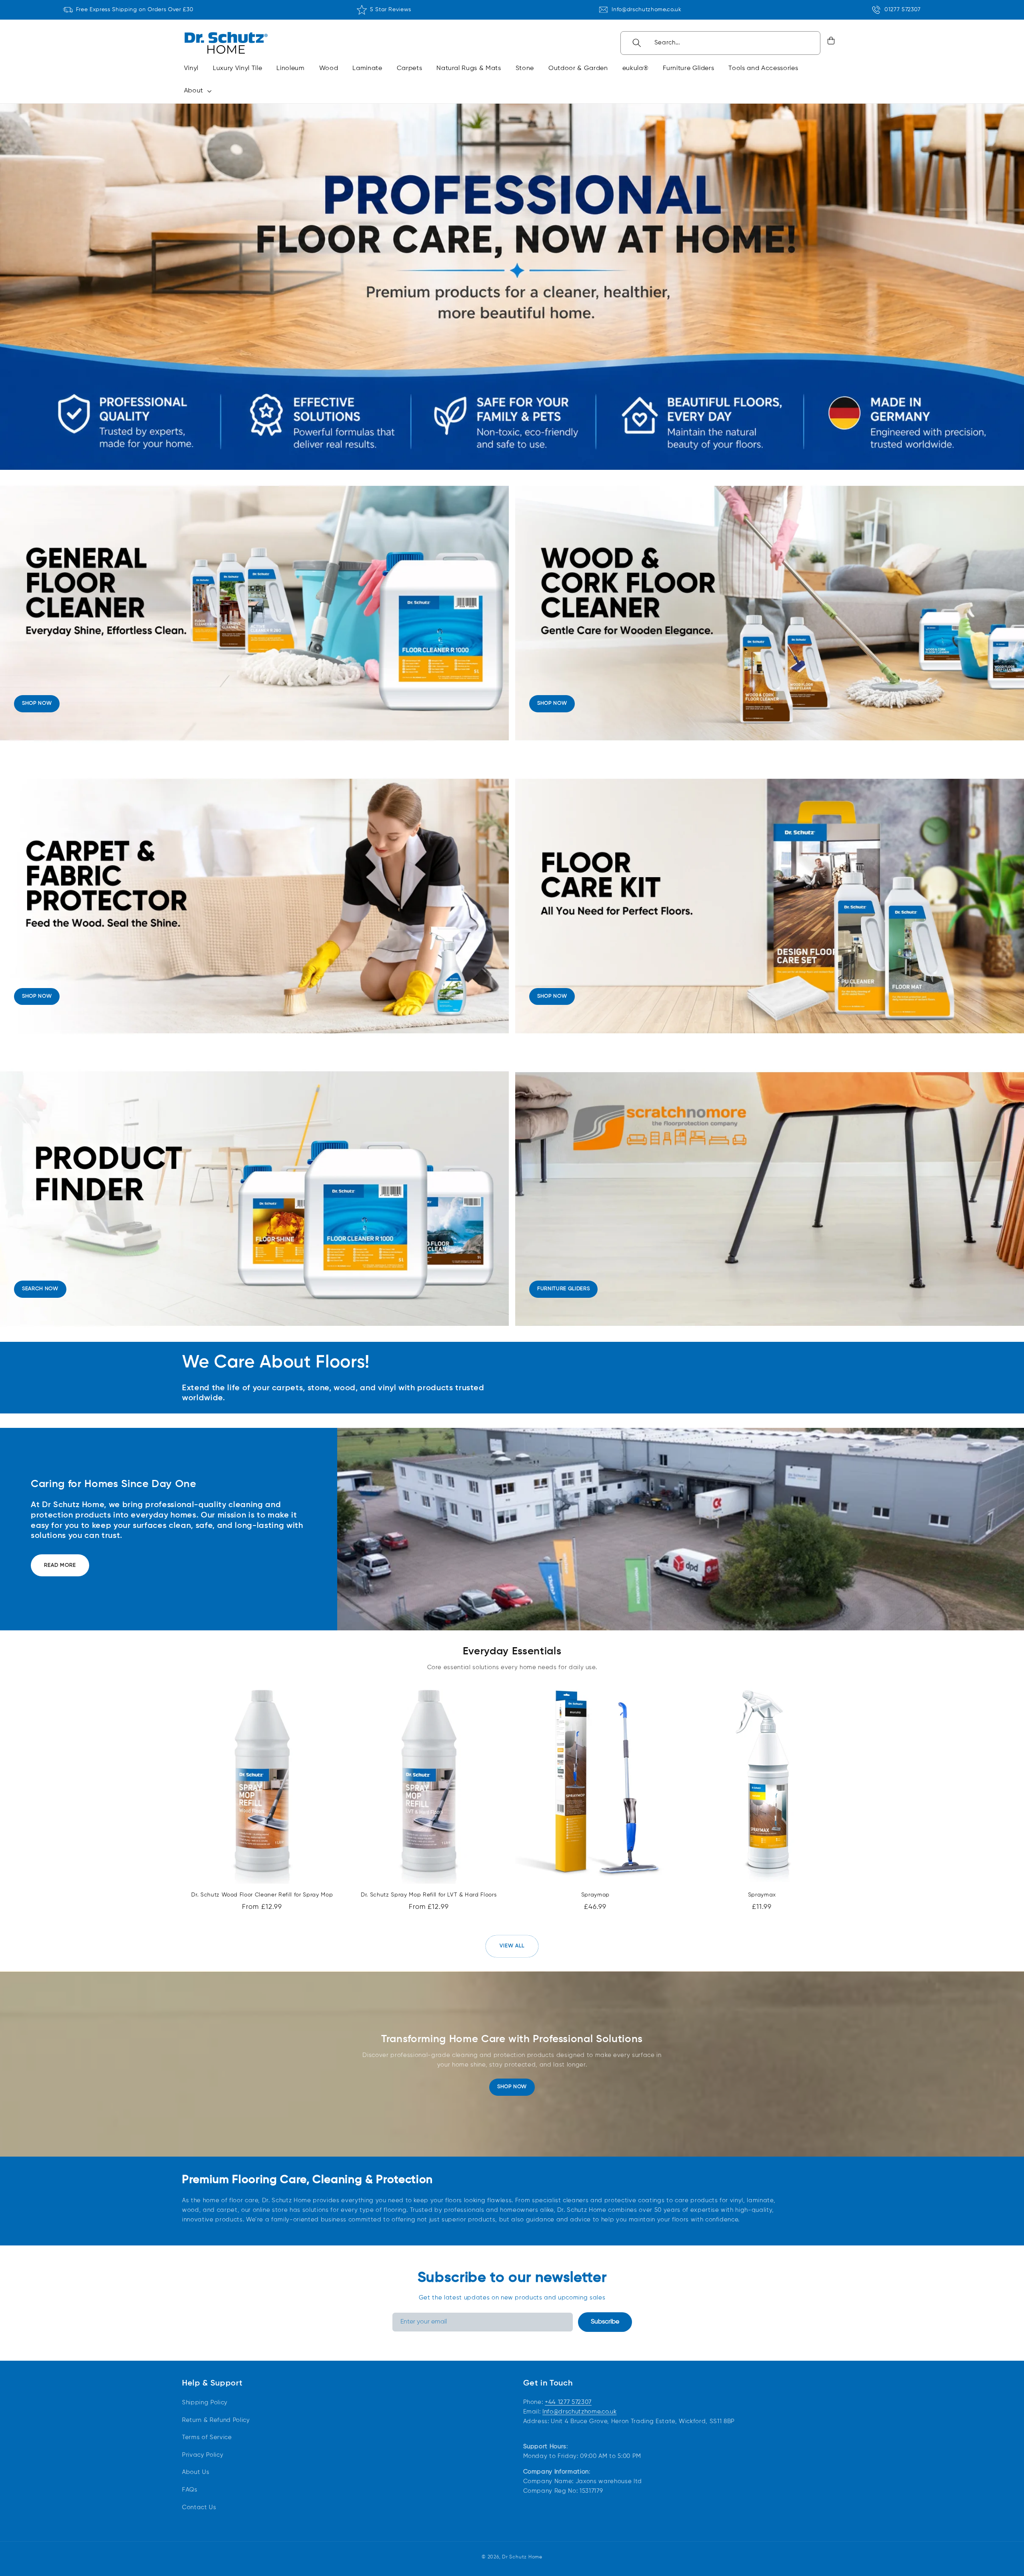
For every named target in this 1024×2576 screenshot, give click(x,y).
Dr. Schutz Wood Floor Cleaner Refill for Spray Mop (262, 1895)
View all (512, 1946)
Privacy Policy (203, 2455)
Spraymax (762, 1895)
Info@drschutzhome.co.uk (646, 10)
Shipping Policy (205, 2403)
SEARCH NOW (40, 1289)
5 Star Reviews (391, 10)
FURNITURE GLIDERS (563, 1289)
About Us (196, 2472)
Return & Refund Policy (216, 2420)
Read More (60, 1565)
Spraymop (595, 1895)
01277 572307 (903, 10)
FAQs (190, 2490)
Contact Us (199, 2507)
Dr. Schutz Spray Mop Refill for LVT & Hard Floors (429, 1895)
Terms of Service (207, 2437)
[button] (196, 91)
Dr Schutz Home (522, 2557)
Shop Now (512, 2087)
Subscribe (605, 2322)
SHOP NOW (37, 703)
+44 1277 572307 (568, 2402)
